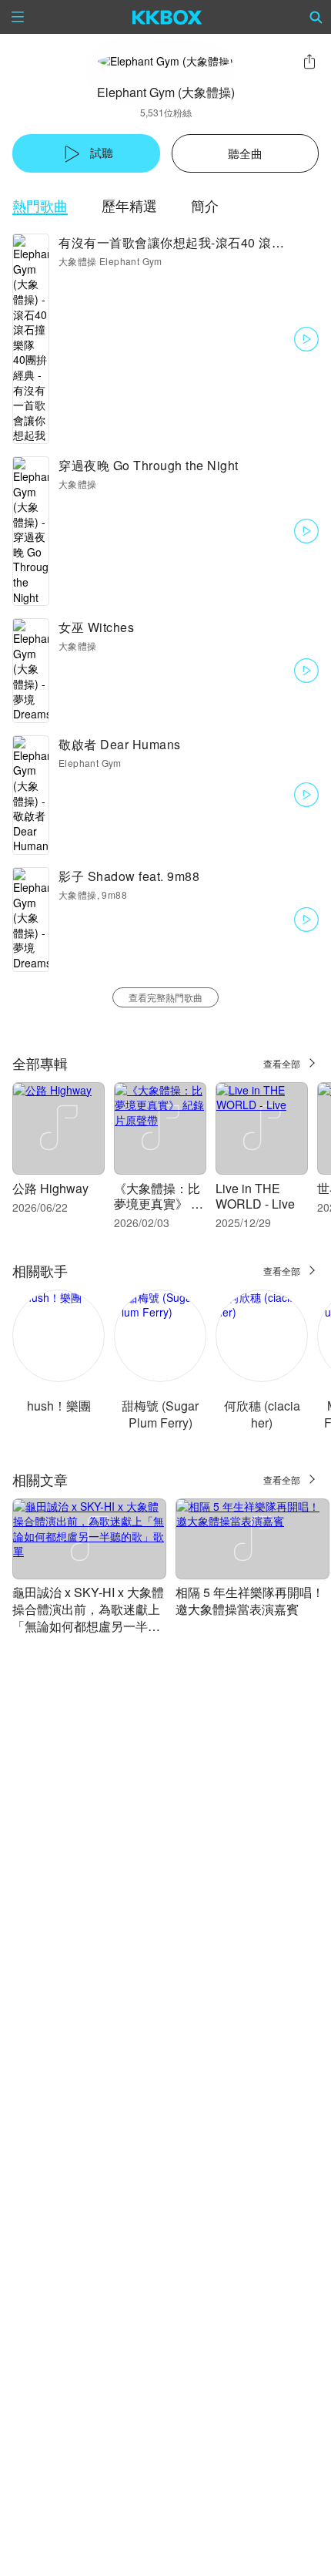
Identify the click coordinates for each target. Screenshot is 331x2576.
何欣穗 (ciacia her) (262, 1414)
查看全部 (282, 1063)
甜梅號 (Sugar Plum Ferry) (160, 1414)
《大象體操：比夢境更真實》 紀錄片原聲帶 (159, 1204)
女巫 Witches (96, 627)
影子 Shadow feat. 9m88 (129, 876)
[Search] (316, 17)
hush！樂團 (59, 1406)
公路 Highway (50, 1188)
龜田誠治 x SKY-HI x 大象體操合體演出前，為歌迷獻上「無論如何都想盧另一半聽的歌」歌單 (88, 1618)
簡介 (205, 205)
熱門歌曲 (40, 205)
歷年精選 (129, 205)
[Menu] (18, 17)
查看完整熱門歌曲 (165, 997)
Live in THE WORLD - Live (255, 1196)
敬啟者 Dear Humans (120, 744)
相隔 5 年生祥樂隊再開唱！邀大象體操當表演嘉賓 (250, 1601)
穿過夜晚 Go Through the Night (149, 465)
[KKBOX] (167, 17)
